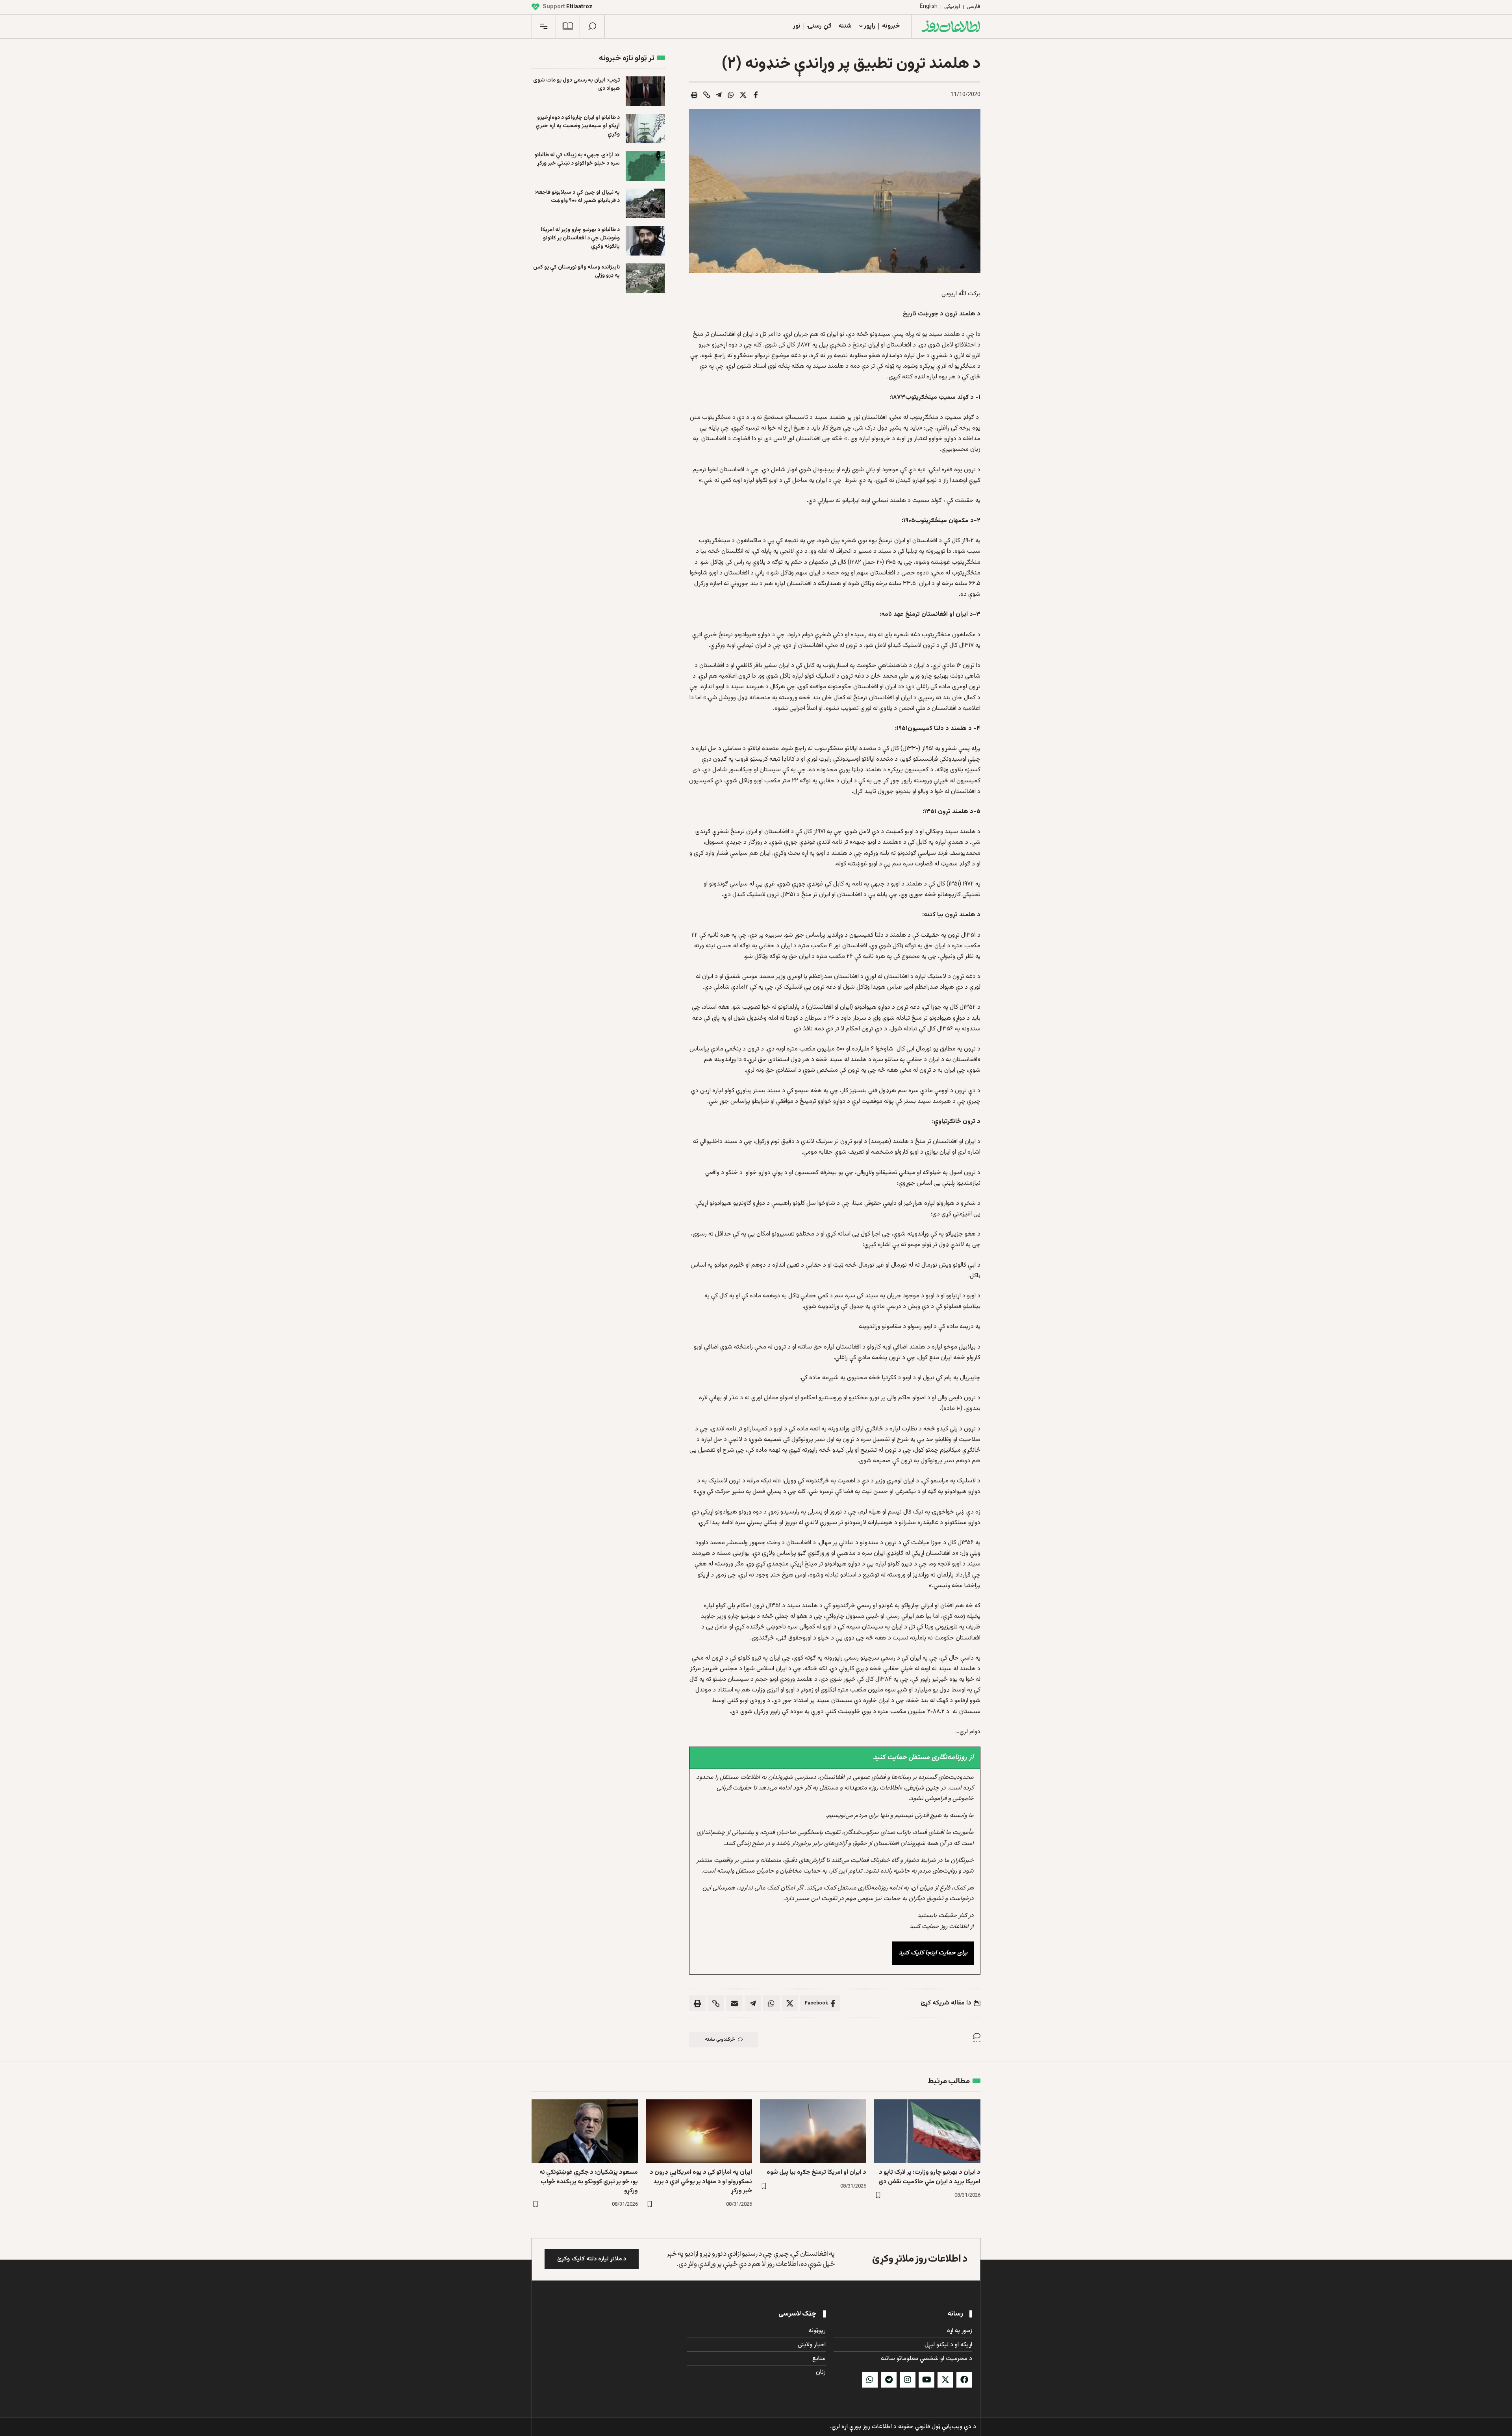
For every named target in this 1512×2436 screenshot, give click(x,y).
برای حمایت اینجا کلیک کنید (933, 1953)
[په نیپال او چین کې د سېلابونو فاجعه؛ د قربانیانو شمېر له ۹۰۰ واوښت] (645, 203)
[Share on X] (743, 95)
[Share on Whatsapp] (731, 95)
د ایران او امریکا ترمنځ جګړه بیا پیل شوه (816, 2172)
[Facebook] (964, 2380)
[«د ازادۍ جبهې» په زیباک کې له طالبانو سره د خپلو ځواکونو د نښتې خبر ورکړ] (645, 166)
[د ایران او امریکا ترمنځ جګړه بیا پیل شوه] (813, 2131)
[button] (592, 26)
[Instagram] (908, 2380)
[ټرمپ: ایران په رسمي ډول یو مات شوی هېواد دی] (645, 91)
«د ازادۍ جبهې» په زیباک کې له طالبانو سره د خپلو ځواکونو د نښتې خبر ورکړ (577, 159)
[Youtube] (926, 2380)
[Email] (734, 2003)
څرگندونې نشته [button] (720, 2040)
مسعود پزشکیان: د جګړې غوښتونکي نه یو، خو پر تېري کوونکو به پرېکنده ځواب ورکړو (589, 2181)
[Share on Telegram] (719, 95)
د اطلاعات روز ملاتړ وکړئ (920, 2259)
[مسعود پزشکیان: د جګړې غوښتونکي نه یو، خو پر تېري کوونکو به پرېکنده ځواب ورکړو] (585, 2131)
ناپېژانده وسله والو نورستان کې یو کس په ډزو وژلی (576, 271)
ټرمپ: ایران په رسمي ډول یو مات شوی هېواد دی (576, 84)
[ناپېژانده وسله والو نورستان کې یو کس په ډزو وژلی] (645, 278)
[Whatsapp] (870, 2380)
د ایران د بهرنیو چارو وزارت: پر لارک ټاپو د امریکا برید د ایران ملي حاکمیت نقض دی (929, 2177)
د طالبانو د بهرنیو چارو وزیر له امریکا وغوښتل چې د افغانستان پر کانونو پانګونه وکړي (580, 238)
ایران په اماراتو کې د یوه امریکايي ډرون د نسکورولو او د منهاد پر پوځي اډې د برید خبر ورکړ (701, 2181)
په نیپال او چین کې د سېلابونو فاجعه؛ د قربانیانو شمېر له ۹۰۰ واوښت (577, 197)
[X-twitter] (945, 2380)
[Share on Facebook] (756, 95)
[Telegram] (889, 2380)
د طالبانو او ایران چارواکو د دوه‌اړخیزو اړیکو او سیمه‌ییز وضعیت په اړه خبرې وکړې (578, 126)
